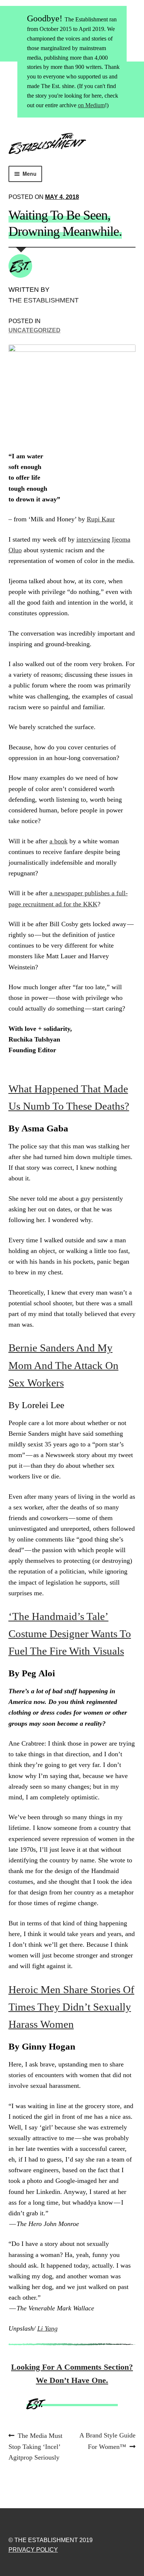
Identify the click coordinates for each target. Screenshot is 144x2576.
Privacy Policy (33, 2550)
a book (59, 841)
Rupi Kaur (101, 519)
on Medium (91, 105)
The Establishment (44, 300)
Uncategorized (35, 330)
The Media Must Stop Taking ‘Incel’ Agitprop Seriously (36, 2446)
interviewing (93, 539)
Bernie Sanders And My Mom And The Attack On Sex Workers (64, 1365)
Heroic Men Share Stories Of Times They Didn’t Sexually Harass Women (71, 2007)
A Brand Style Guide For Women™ (107, 2441)
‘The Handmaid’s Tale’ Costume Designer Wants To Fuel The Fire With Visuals (70, 1634)
